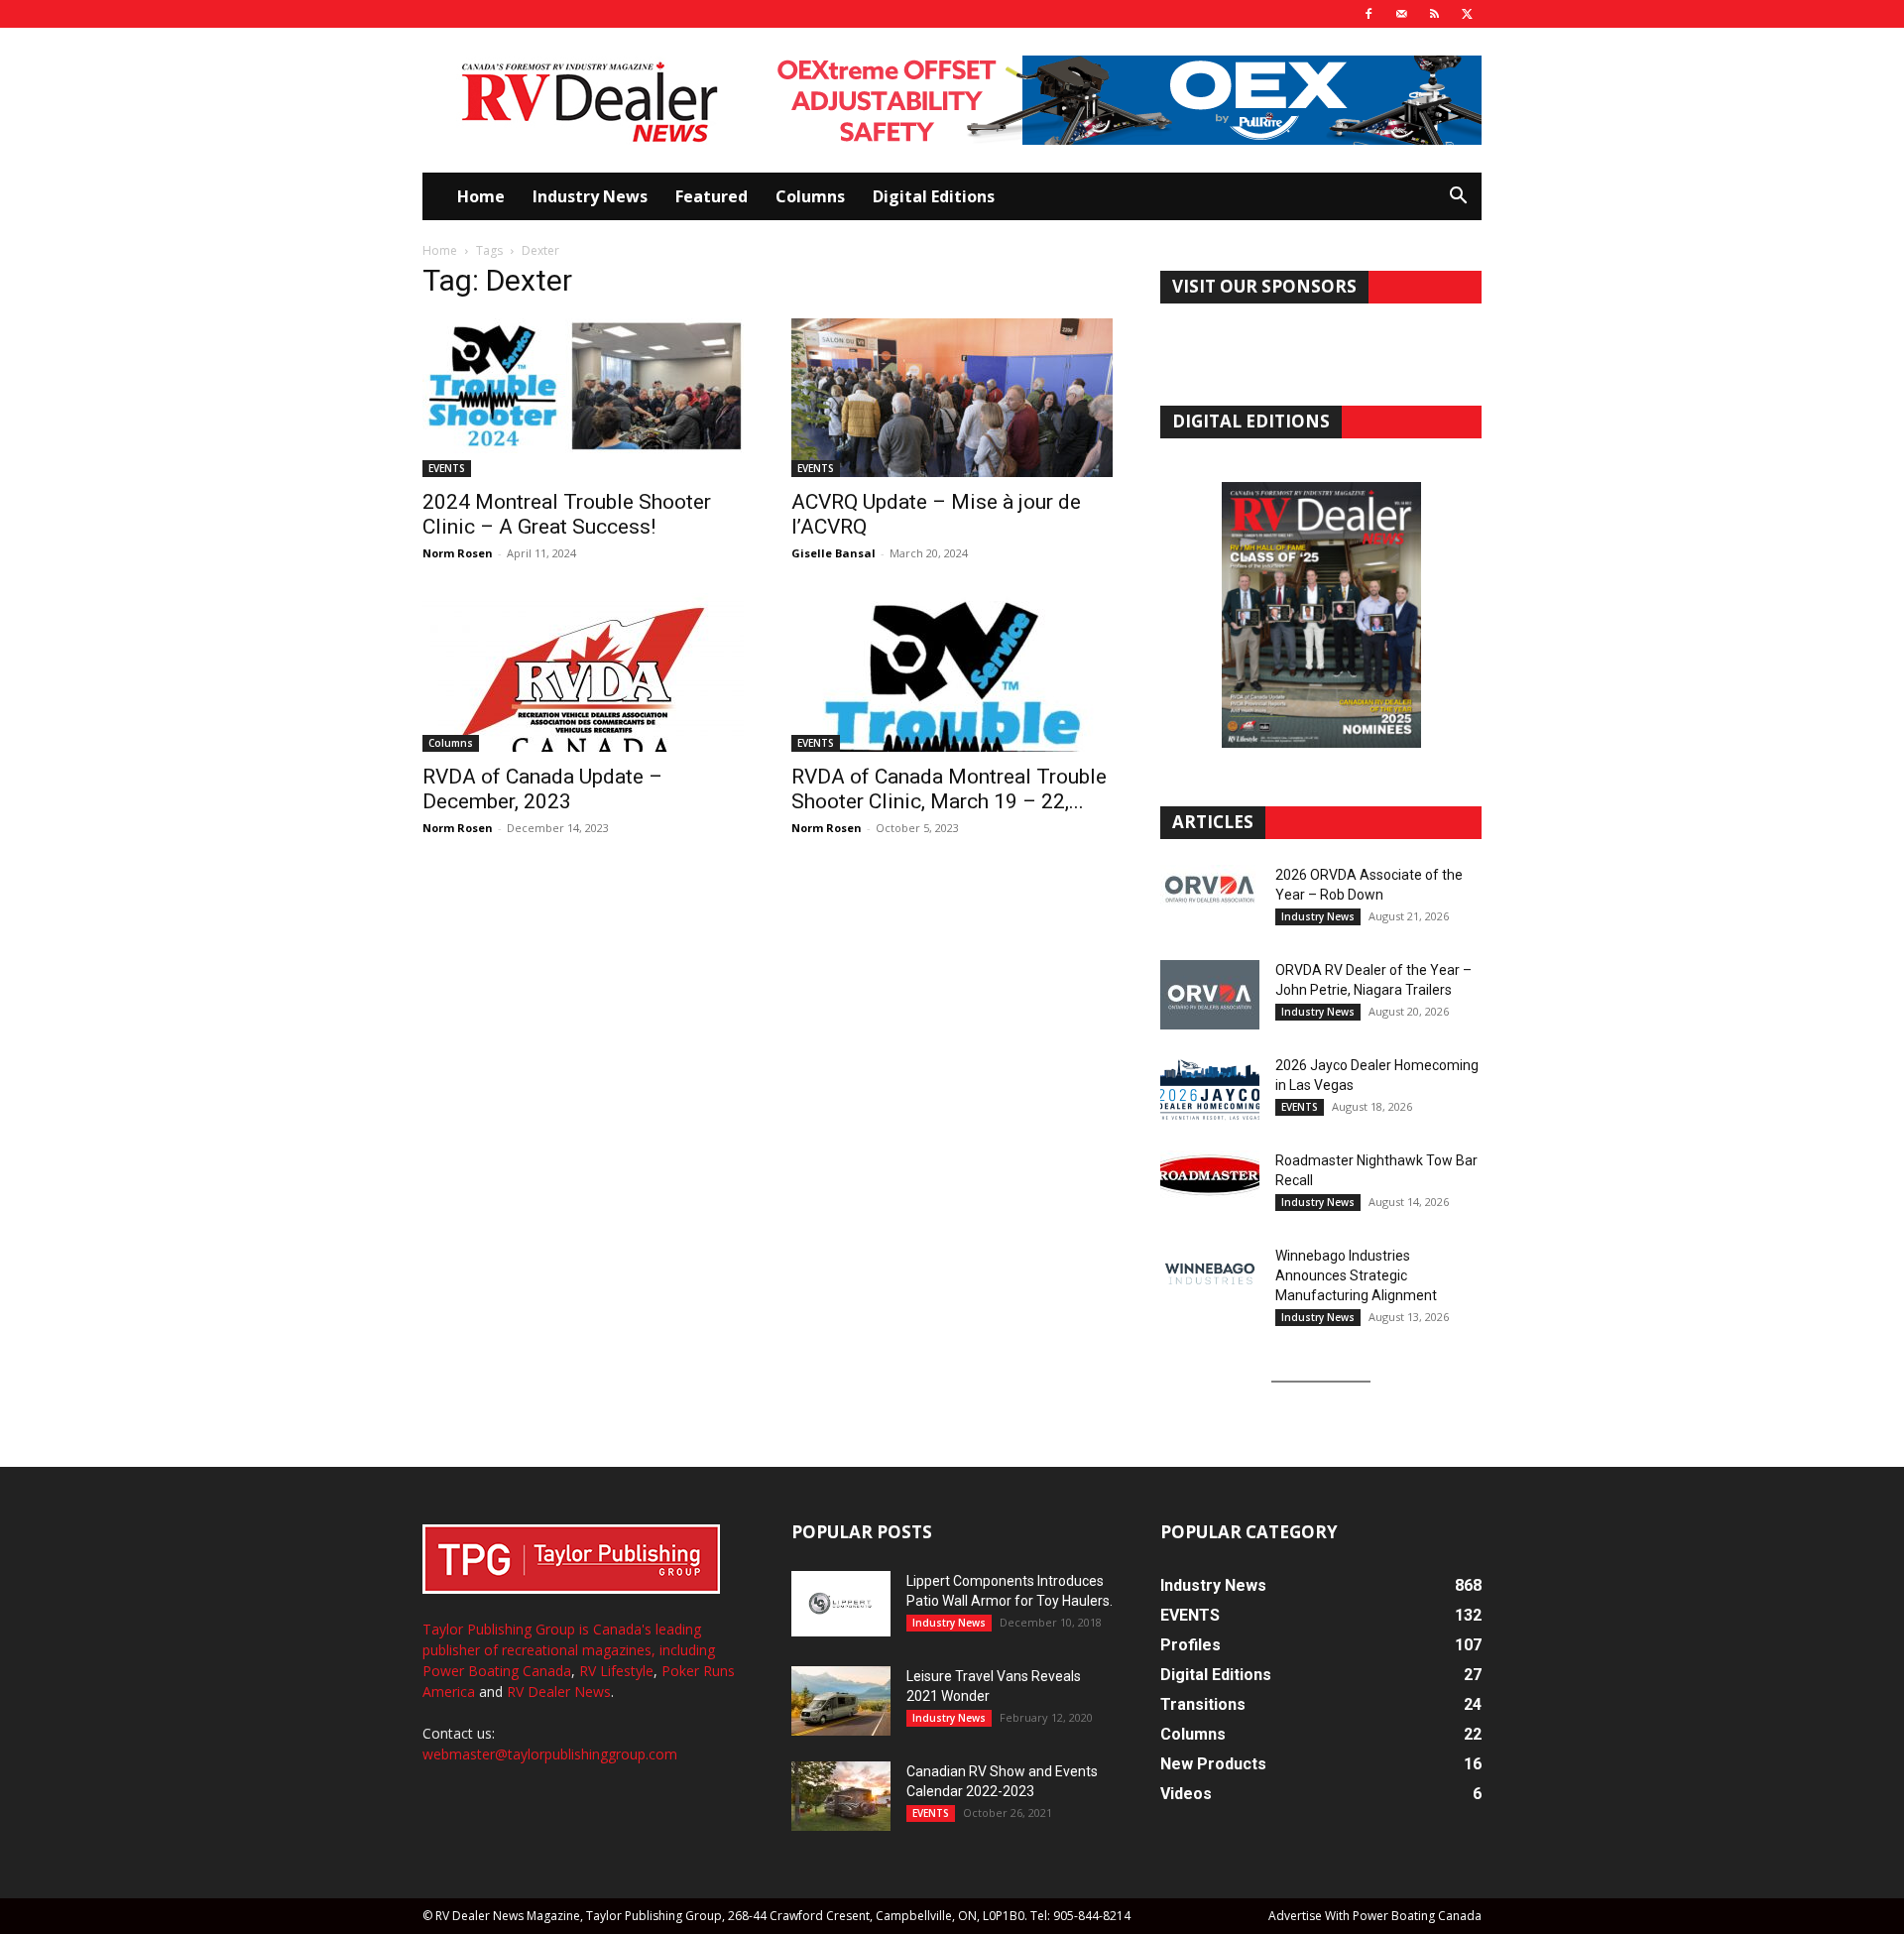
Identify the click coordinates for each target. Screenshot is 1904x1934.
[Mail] (1401, 14)
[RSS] (1434, 14)
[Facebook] (1368, 14)
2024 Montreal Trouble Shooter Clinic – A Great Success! (567, 514)
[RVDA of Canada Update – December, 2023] (583, 672)
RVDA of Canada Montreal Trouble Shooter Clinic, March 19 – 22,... (949, 789)
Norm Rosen (458, 553)
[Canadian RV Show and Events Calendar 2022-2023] (841, 1796)
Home (481, 196)
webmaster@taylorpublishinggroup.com (550, 1754)
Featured (712, 196)
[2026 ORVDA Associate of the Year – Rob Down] (1210, 900)
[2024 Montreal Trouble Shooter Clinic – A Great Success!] (583, 398)
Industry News (590, 196)
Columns (810, 196)
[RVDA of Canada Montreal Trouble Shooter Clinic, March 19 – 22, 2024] (952, 672)
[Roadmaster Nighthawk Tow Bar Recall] (1210, 1185)
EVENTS (447, 468)
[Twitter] (1467, 14)
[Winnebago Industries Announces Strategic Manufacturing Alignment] (1210, 1274)
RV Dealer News (559, 1692)
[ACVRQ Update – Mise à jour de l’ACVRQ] (952, 398)
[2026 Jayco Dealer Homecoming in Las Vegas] (1210, 1090)
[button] (1458, 198)
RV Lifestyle (616, 1671)
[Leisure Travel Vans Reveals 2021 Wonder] (841, 1701)
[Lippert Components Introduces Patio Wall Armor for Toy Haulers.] (841, 1604)
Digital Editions (934, 196)
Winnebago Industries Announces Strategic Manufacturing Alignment (1356, 1275)
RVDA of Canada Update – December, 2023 (542, 789)
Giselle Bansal (833, 553)
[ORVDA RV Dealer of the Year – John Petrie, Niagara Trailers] (1210, 995)
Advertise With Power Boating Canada (1375, 1916)
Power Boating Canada (497, 1671)
